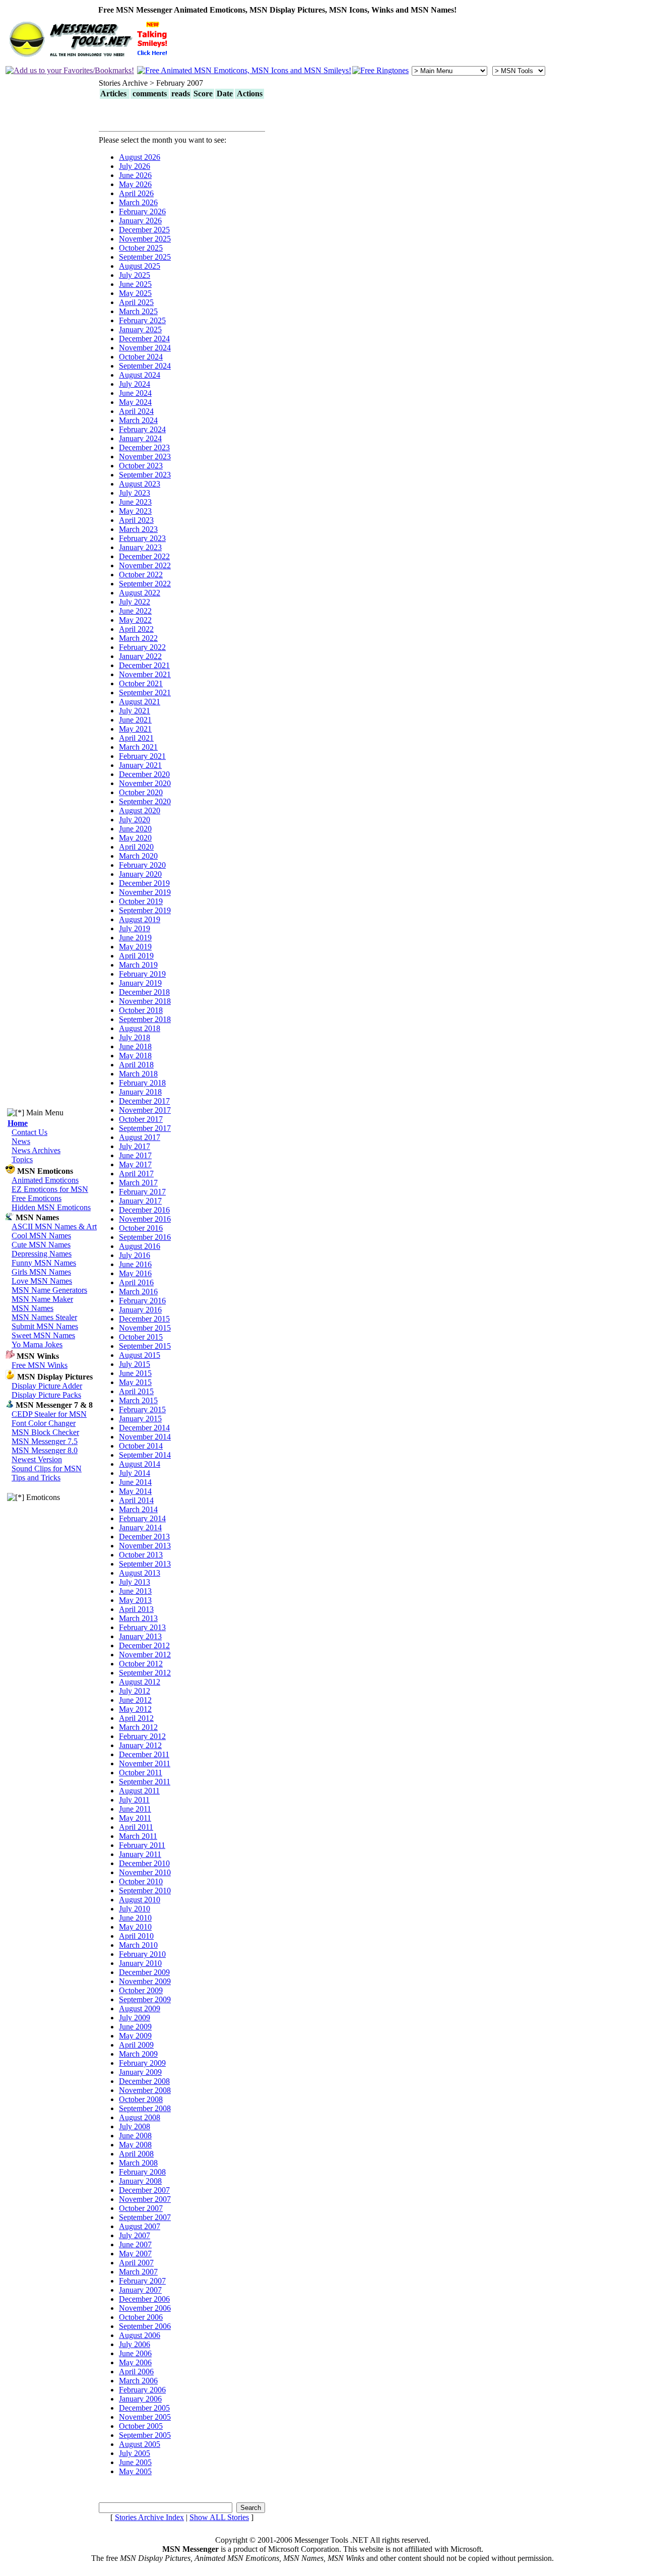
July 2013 (135, 1582)
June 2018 (135, 1046)
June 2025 (135, 284)
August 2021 (140, 702)
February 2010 (142, 1954)
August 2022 (140, 593)
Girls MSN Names (41, 1272)
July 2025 (135, 275)
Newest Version (37, 1459)
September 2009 (145, 1999)
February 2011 (142, 1845)
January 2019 (140, 983)
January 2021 (140, 765)
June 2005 (135, 2462)
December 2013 (144, 1537)
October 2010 (141, 1881)
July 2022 (135, 602)
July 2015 (135, 1364)
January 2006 (140, 2399)
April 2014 (136, 1500)
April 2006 (136, 2372)
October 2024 (141, 357)
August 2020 (140, 811)
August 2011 (139, 1791)
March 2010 (138, 1945)
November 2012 (145, 1655)
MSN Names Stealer (44, 1317)
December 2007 (144, 2190)
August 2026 (140, 157)
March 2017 (138, 1183)
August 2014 (140, 1464)
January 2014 (140, 1527)
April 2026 (136, 193)
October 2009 (141, 1990)
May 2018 (135, 1056)
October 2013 (141, 1555)
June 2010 (135, 1918)
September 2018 (145, 1019)
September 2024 (145, 366)
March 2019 (138, 965)
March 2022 (138, 638)
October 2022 (141, 575)
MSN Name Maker (42, 1299)
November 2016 (145, 1219)
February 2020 (142, 865)
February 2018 (142, 1083)
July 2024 (135, 384)
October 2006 (141, 2317)
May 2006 (135, 2362)
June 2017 (135, 1155)
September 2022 (145, 584)
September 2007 (145, 2217)
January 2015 (140, 1419)
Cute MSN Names (41, 1245)
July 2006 (135, 2344)
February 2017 (142, 1192)
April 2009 (136, 2045)
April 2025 (136, 302)
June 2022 (135, 611)
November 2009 (145, 1981)
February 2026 (142, 212)
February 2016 (142, 1301)
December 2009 (144, 1972)
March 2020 (138, 856)
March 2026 (138, 202)
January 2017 (140, 1201)
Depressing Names (42, 1254)
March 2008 (138, 2163)
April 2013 (136, 1609)
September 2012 (145, 1673)
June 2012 (135, 1700)
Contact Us (29, 1132)
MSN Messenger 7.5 (45, 1441)
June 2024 (135, 393)
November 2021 (145, 674)
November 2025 (145, 239)
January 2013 (140, 1636)
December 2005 (144, 2408)
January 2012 (140, 1745)
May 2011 (135, 1818)
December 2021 (144, 665)
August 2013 (140, 1573)
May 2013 (135, 1600)
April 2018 (136, 1065)
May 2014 (135, 1491)
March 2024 (138, 420)
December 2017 (144, 1101)
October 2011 (141, 1773)
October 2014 (141, 1446)
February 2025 (142, 320)
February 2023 (142, 538)
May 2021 (135, 729)
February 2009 (142, 2063)
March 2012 (138, 1727)
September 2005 (145, 2435)
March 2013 (138, 1618)
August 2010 (140, 1900)
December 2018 (144, 992)
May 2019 (135, 947)
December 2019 (144, 883)
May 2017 (135, 1164)
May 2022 (135, 620)
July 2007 (135, 2235)
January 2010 (140, 1963)
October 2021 (141, 683)
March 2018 (138, 1074)
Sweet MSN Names (43, 1335)
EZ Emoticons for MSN (50, 1189)
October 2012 (141, 1664)
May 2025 (135, 293)
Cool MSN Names (41, 1236)
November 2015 (145, 1328)
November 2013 (145, 1546)
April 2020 (136, 847)
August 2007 (140, 2226)
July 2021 (135, 711)
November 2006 (145, 2308)
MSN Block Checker (45, 1432)
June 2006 (135, 2353)
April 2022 (136, 629)
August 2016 (140, 1246)
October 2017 (141, 1119)
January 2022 (140, 656)
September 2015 (145, 1346)
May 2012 (135, 1709)
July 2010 (135, 1909)
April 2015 (136, 1391)
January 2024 (140, 438)
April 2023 (136, 520)
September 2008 (145, 2108)
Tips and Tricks (36, 1478)
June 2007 (135, 2244)
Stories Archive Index (149, 2517)
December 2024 (144, 339)
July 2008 (135, 2126)
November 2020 (145, 783)
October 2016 (141, 1228)
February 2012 (142, 1736)
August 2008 (140, 2117)
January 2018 (140, 1092)
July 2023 (135, 493)
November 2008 (145, 2090)
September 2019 (145, 910)
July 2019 (135, 928)
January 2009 (140, 2072)
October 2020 (141, 792)
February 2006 (142, 2390)
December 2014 (144, 1428)
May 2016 (135, 1273)
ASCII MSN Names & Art (54, 1226)
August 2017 (140, 1137)
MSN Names (33, 1308)
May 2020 (135, 838)
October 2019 (141, 901)
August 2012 (140, 1682)
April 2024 (136, 411)
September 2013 (145, 1564)
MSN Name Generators (49, 1290)
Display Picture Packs (46, 1395)
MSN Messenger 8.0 (45, 1450)
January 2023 (140, 547)
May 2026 (135, 184)
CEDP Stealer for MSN (49, 1414)
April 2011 (136, 1827)
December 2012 (144, 1645)
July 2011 (134, 1800)
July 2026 (135, 166)
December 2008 (144, 2081)
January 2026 (140, 221)
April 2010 (136, 1936)
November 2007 (145, 2199)
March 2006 (138, 2381)
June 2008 (135, 2136)
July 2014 (135, 1473)
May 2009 (135, 2036)
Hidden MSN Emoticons (51, 1207)
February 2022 (142, 647)
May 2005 (135, 2471)
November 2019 (145, 892)
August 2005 (140, 2444)
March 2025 (138, 311)
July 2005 (135, 2453)
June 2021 (135, 720)
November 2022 (145, 565)
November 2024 (145, 348)
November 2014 (145, 1437)
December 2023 (144, 447)
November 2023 (145, 457)
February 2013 (142, 1627)
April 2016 (136, 1282)
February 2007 (142, 2281)
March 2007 (138, 2272)
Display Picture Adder (47, 1386)
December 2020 (144, 774)
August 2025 (140, 266)
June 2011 (135, 1809)
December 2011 (144, 1754)
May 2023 (135, 511)
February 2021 (142, 756)
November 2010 (145, 1872)
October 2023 (141, 466)
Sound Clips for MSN (47, 1469)
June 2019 (135, 938)
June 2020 (135, 829)
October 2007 (141, 2208)
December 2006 (144, 2299)
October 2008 (141, 2099)
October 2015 (141, 1337)
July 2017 (135, 1146)
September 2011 (145, 1782)
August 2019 (140, 919)
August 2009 (140, 2009)
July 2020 (135, 820)
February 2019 (142, 974)
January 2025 (140, 330)
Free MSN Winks (40, 1365)
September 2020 (145, 801)
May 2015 (135, 1382)
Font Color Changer (44, 1423)
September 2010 (145, 1891)
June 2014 (135, 1482)
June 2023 (135, 502)
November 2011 (145, 1763)
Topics (22, 1159)
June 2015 (135, 1373)
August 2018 (140, 1028)
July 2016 (135, 1255)
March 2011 (138, 1836)
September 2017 (145, 1128)
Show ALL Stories (219, 2517)
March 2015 (138, 1400)
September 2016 (145, 1237)
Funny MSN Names (44, 1263)
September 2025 (145, 257)
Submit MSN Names (45, 1326)
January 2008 (140, 2181)
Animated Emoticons (45, 1180)
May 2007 (135, 2254)
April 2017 (136, 1174)
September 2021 (145, 693)
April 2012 (136, 1718)
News (21, 1141)
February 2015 (142, 1410)
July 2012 (135, 1691)
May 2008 (135, 2145)
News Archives (36, 1150)
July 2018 (135, 1037)
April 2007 (136, 2263)
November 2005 (145, 2417)
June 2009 (135, 2027)
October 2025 (141, 248)
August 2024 (140, 375)
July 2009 (135, 2018)
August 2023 (140, 484)
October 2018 (141, 1010)
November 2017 (145, 1110)
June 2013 (135, 1591)
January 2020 (140, 874)
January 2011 (140, 1854)
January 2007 (140, 2290)
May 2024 (135, 402)
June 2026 (135, 175)
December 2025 (144, 230)
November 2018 (145, 1001)
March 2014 (138, 1509)
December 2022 (144, 556)
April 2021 (136, 738)
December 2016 (144, 1210)
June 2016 (135, 1264)
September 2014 (145, 1455)
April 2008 (136, 2154)
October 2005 (141, 2426)
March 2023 (138, 529)
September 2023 (145, 475)
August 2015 (140, 1355)
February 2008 (142, 2172)
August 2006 (140, 2335)
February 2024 (142, 429)
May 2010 (135, 1927)
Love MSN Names (42, 1281)
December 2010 (144, 1863)
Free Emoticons (37, 1198)
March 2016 (138, 1292)
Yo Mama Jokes (37, 1344)
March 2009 (138, 2054)
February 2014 (142, 1518)
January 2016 (140, 1310)
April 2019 (136, 956)
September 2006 (145, 2326)
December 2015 (144, 1319)
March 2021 (138, 747)
